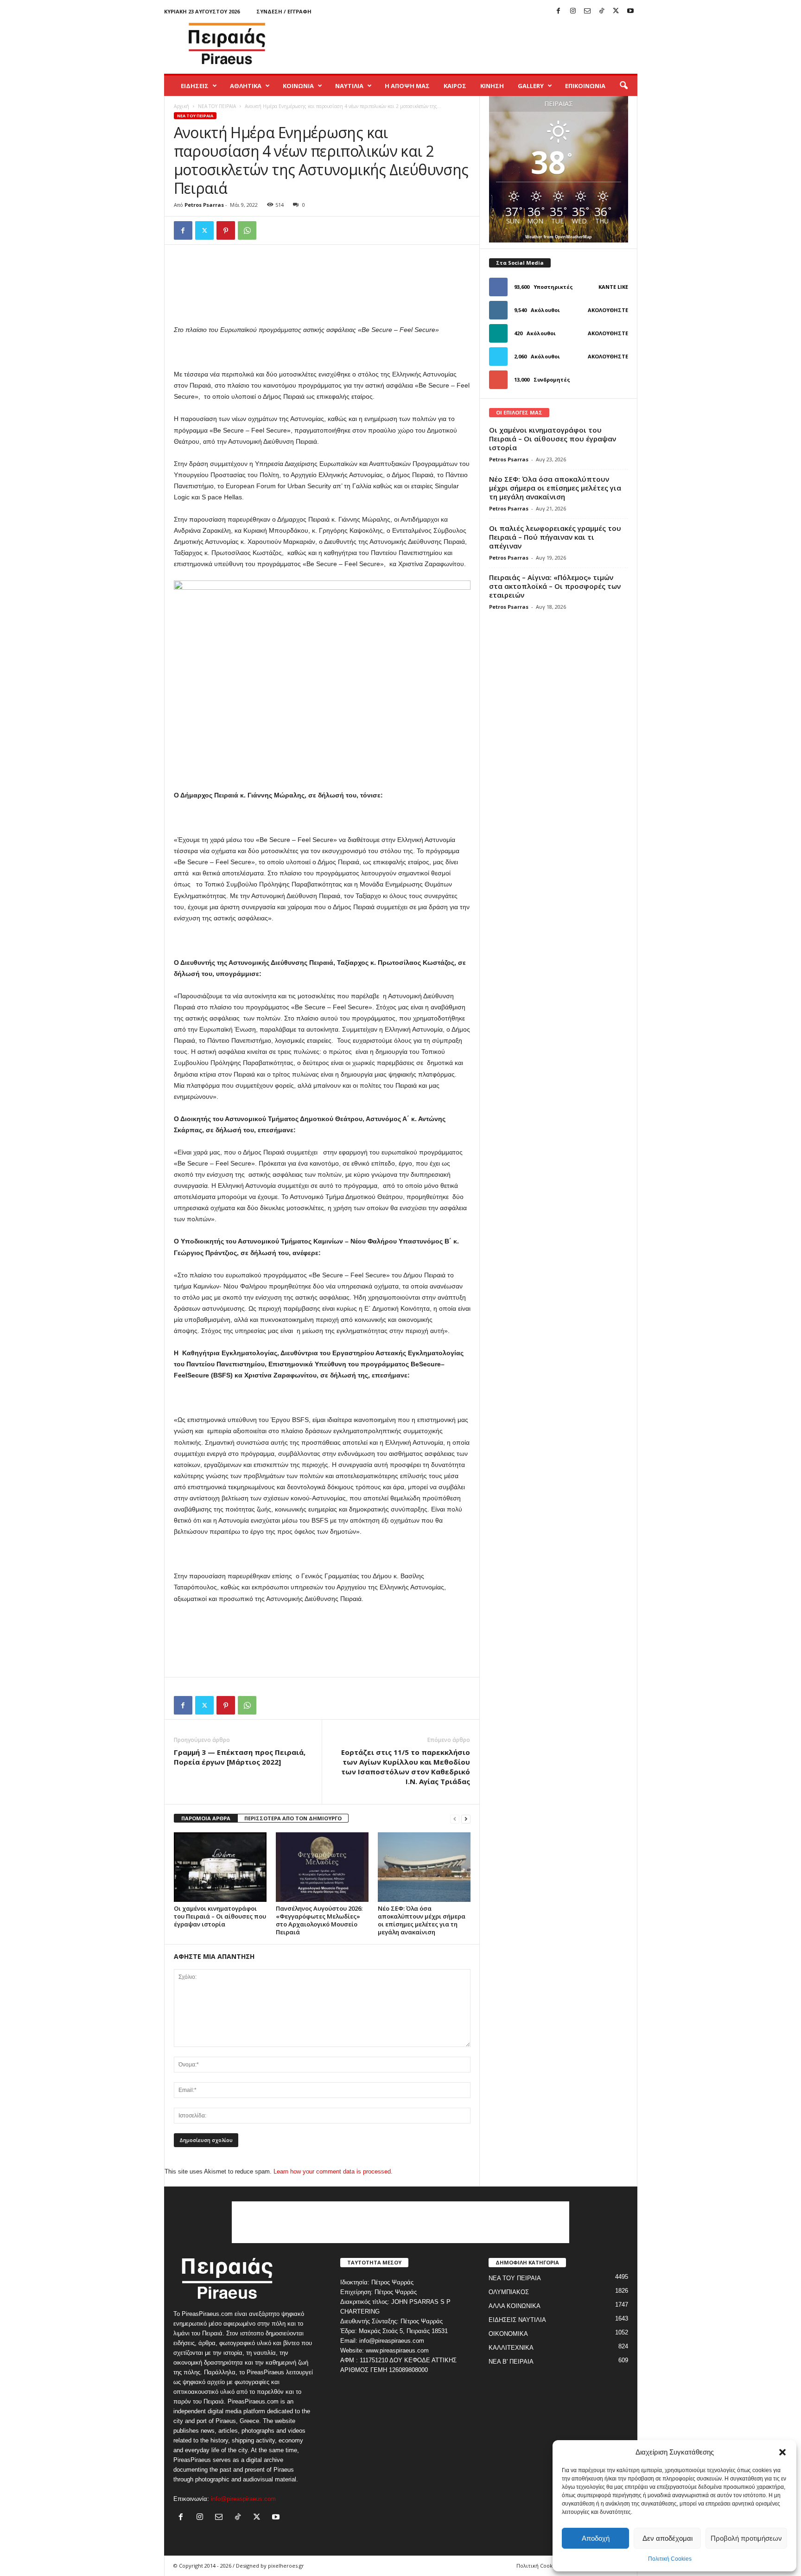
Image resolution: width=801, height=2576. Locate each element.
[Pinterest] (226, 230)
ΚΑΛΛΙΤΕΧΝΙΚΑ (511, 2348)
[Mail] (587, 11)
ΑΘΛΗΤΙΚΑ (246, 86)
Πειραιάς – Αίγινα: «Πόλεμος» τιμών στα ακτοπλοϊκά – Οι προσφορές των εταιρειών (555, 586)
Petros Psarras (204, 205)
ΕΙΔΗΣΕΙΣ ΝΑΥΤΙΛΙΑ (517, 2320)
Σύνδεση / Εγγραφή (284, 11)
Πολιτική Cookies (670, 2559)
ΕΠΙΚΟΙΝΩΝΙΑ (585, 86)
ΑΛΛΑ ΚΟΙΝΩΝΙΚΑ (515, 2306)
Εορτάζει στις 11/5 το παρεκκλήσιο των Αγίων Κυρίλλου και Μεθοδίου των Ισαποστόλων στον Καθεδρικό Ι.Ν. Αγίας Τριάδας (406, 1767)
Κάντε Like (613, 287)
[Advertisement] (469, 44)
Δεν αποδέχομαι (667, 2538)
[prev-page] (455, 1819)
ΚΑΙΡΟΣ (455, 86)
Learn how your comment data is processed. (333, 2171)
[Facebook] (559, 11)
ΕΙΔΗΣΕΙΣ (195, 86)
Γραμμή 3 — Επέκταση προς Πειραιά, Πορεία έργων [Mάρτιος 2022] (240, 1757)
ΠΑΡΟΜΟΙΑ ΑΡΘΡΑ (206, 1818)
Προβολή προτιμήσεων (746, 2538)
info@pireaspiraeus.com (243, 2499)
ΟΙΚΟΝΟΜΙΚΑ (508, 2334)
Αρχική (181, 106)
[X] (616, 11)
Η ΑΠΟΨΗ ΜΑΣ (407, 86)
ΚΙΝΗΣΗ (492, 86)
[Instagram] (573, 11)
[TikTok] (602, 11)
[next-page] (466, 1819)
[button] (782, 2452)
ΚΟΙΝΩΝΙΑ (298, 86)
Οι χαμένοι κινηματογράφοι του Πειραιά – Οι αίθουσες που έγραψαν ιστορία (220, 1916)
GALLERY (531, 86)
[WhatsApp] (247, 230)
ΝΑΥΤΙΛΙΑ (349, 86)
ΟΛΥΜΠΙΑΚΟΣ (509, 2292)
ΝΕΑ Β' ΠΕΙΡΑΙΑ (511, 2362)
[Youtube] (630, 11)
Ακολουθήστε (608, 310)
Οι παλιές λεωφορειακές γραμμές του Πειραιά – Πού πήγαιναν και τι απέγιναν (555, 537)
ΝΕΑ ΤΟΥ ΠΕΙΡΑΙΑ (217, 106)
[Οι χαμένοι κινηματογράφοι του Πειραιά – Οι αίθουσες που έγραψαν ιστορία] (220, 1867)
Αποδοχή (596, 2538)
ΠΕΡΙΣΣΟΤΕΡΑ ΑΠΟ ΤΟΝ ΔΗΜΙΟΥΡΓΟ (293, 1818)
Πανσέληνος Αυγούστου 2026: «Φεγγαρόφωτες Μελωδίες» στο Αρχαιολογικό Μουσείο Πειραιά (319, 1920)
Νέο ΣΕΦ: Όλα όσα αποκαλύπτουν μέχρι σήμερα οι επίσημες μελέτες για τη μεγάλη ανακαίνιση (422, 1920)
